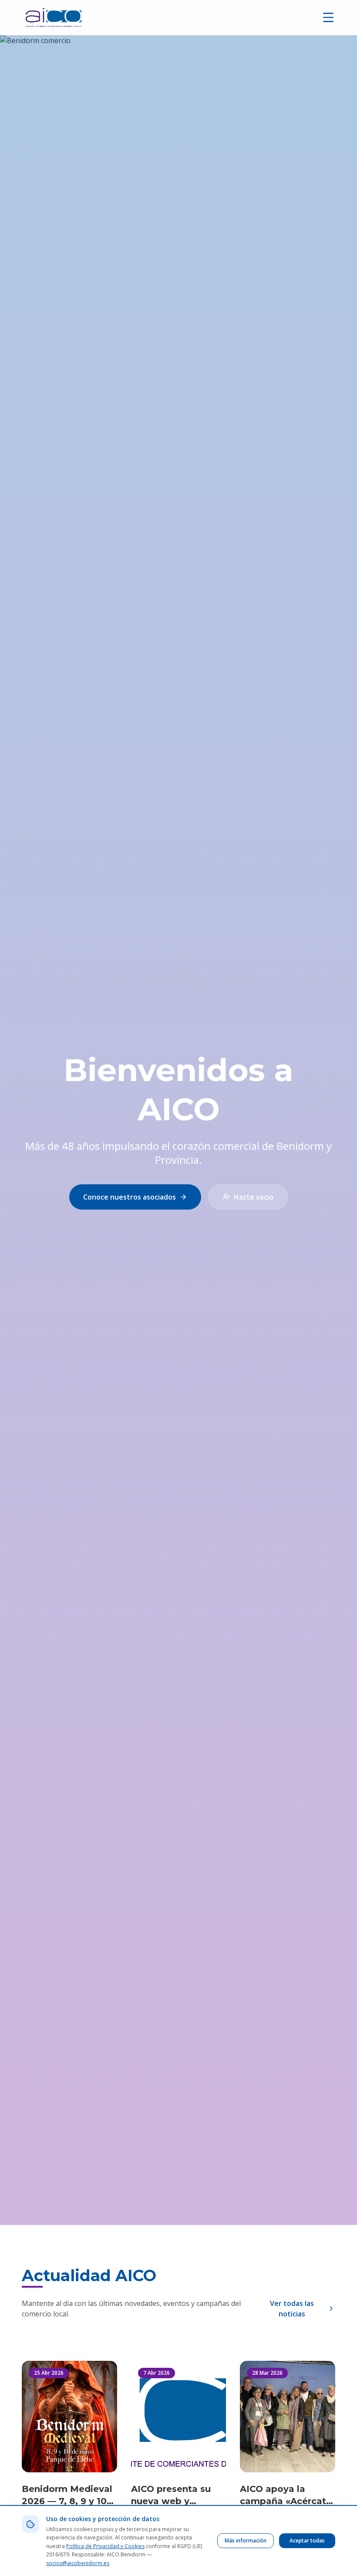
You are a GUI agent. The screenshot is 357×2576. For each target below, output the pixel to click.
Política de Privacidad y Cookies (105, 2546)
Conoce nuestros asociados (130, 1197)
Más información (246, 2541)
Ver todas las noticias (292, 2309)
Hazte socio (254, 1197)
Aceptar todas (307, 2541)
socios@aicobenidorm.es (78, 2563)
